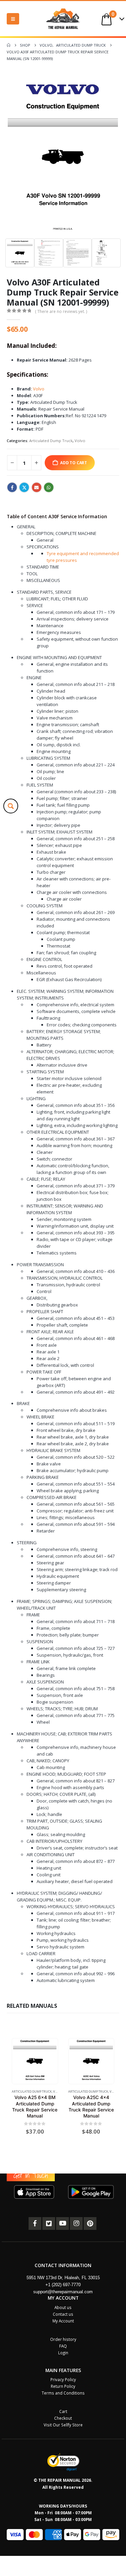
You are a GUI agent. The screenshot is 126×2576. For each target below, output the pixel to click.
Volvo (39, 389)
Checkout (63, 2418)
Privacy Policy (63, 2379)
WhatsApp (49, 487)
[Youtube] (62, 2223)
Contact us (63, 2314)
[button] (13, 19)
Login (63, 2353)
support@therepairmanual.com (63, 2292)
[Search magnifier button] (11, 806)
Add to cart (74, 463)
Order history (63, 2339)
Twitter (24, 487)
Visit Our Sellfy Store (63, 2425)
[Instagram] (76, 2223)
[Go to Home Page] (9, 45)
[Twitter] (49, 2223)
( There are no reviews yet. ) (61, 311)
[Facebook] (35, 2223)
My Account (63, 2321)
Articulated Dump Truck (51, 441)
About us (63, 2307)
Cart (63, 2411)
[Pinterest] (90, 2223)
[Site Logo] (63, 19)
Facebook (12, 487)
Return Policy (63, 2386)
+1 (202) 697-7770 (63, 2285)
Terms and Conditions (63, 2393)
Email (37, 487)
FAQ (63, 2346)
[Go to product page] (35, 2061)
